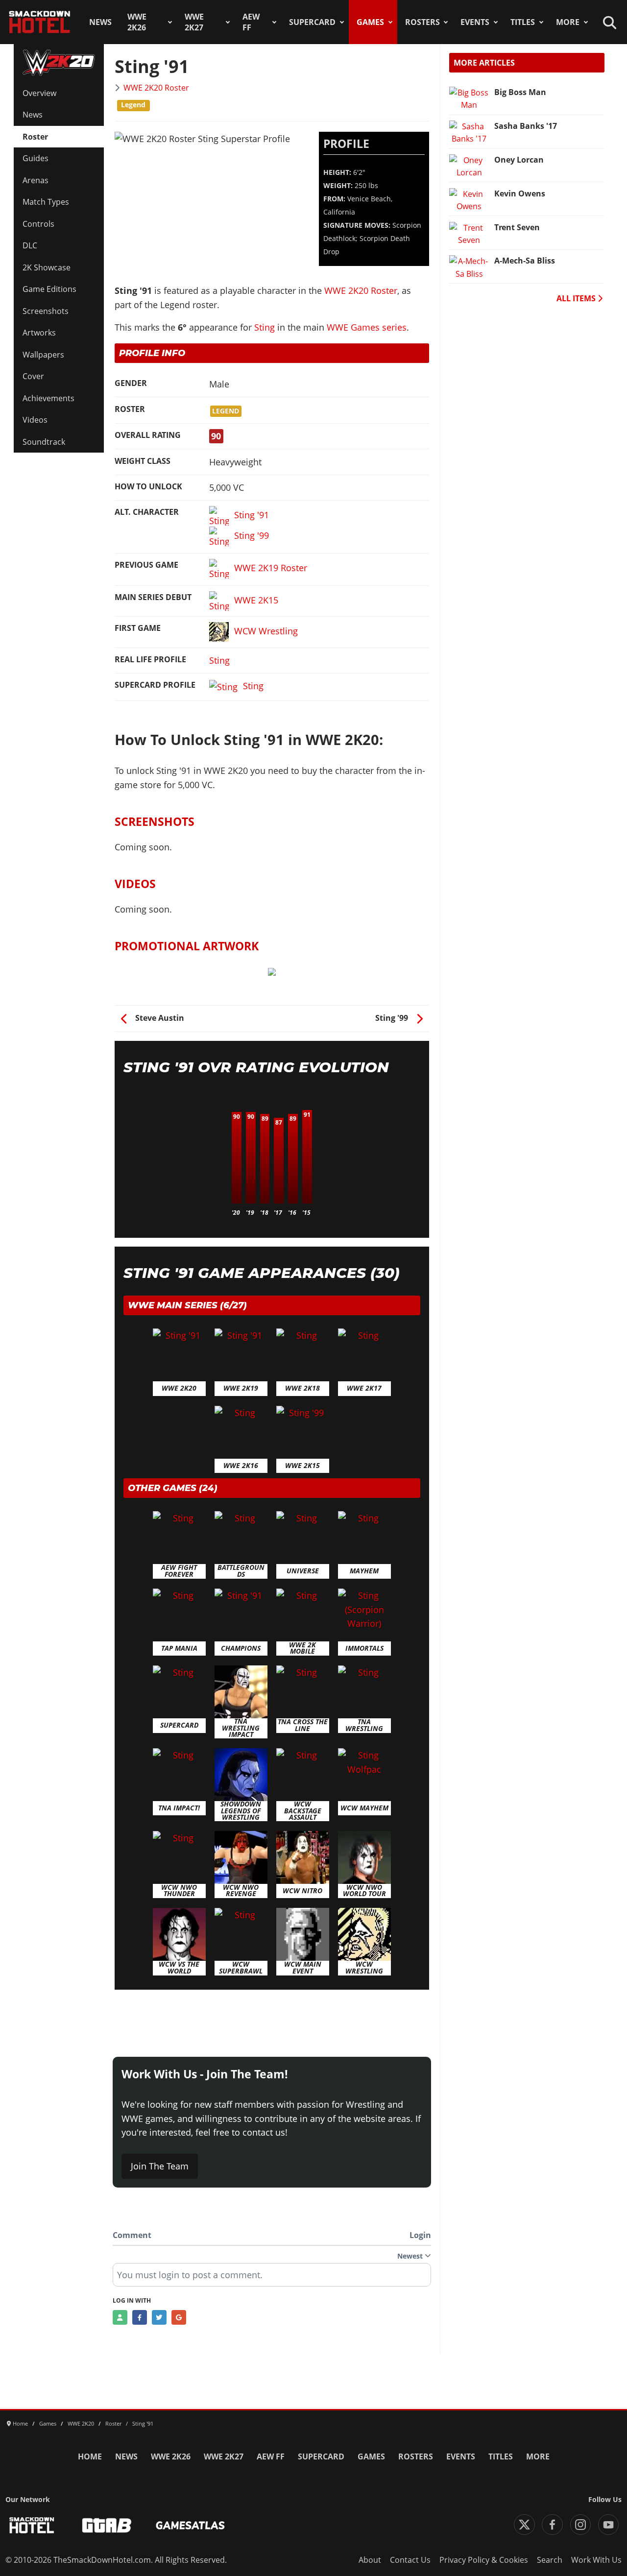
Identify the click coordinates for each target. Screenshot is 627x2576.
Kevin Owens (520, 193)
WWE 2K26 (137, 22)
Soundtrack (44, 442)
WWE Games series (367, 327)
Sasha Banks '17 (526, 126)
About (370, 2560)
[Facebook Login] (140, 2317)
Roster (35, 137)
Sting (265, 327)
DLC (30, 245)
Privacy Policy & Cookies (484, 2560)
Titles (523, 22)
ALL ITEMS (577, 298)
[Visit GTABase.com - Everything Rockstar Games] (107, 2525)
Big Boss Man (520, 92)
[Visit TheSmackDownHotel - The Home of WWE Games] (32, 2525)
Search (550, 2560)
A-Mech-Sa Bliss (525, 261)
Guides (36, 158)
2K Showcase (47, 267)
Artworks (39, 333)
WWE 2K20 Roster (156, 88)
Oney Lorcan (519, 160)
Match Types (46, 202)
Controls (38, 224)
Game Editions (49, 289)
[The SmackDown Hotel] (40, 22)
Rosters (422, 22)
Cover (33, 376)
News (100, 22)
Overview (39, 93)
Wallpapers (43, 355)
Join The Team (160, 2166)
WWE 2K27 (194, 22)
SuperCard (312, 22)
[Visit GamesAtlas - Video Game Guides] (190, 2525)
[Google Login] (179, 2317)
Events (475, 22)
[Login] (120, 2317)
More (568, 22)
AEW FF (251, 22)
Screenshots (46, 311)
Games (370, 22)
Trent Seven (517, 227)
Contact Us (410, 2560)
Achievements (48, 398)
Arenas (36, 180)
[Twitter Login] (159, 2317)
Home (90, 2456)
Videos (35, 420)
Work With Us (596, 2560)
